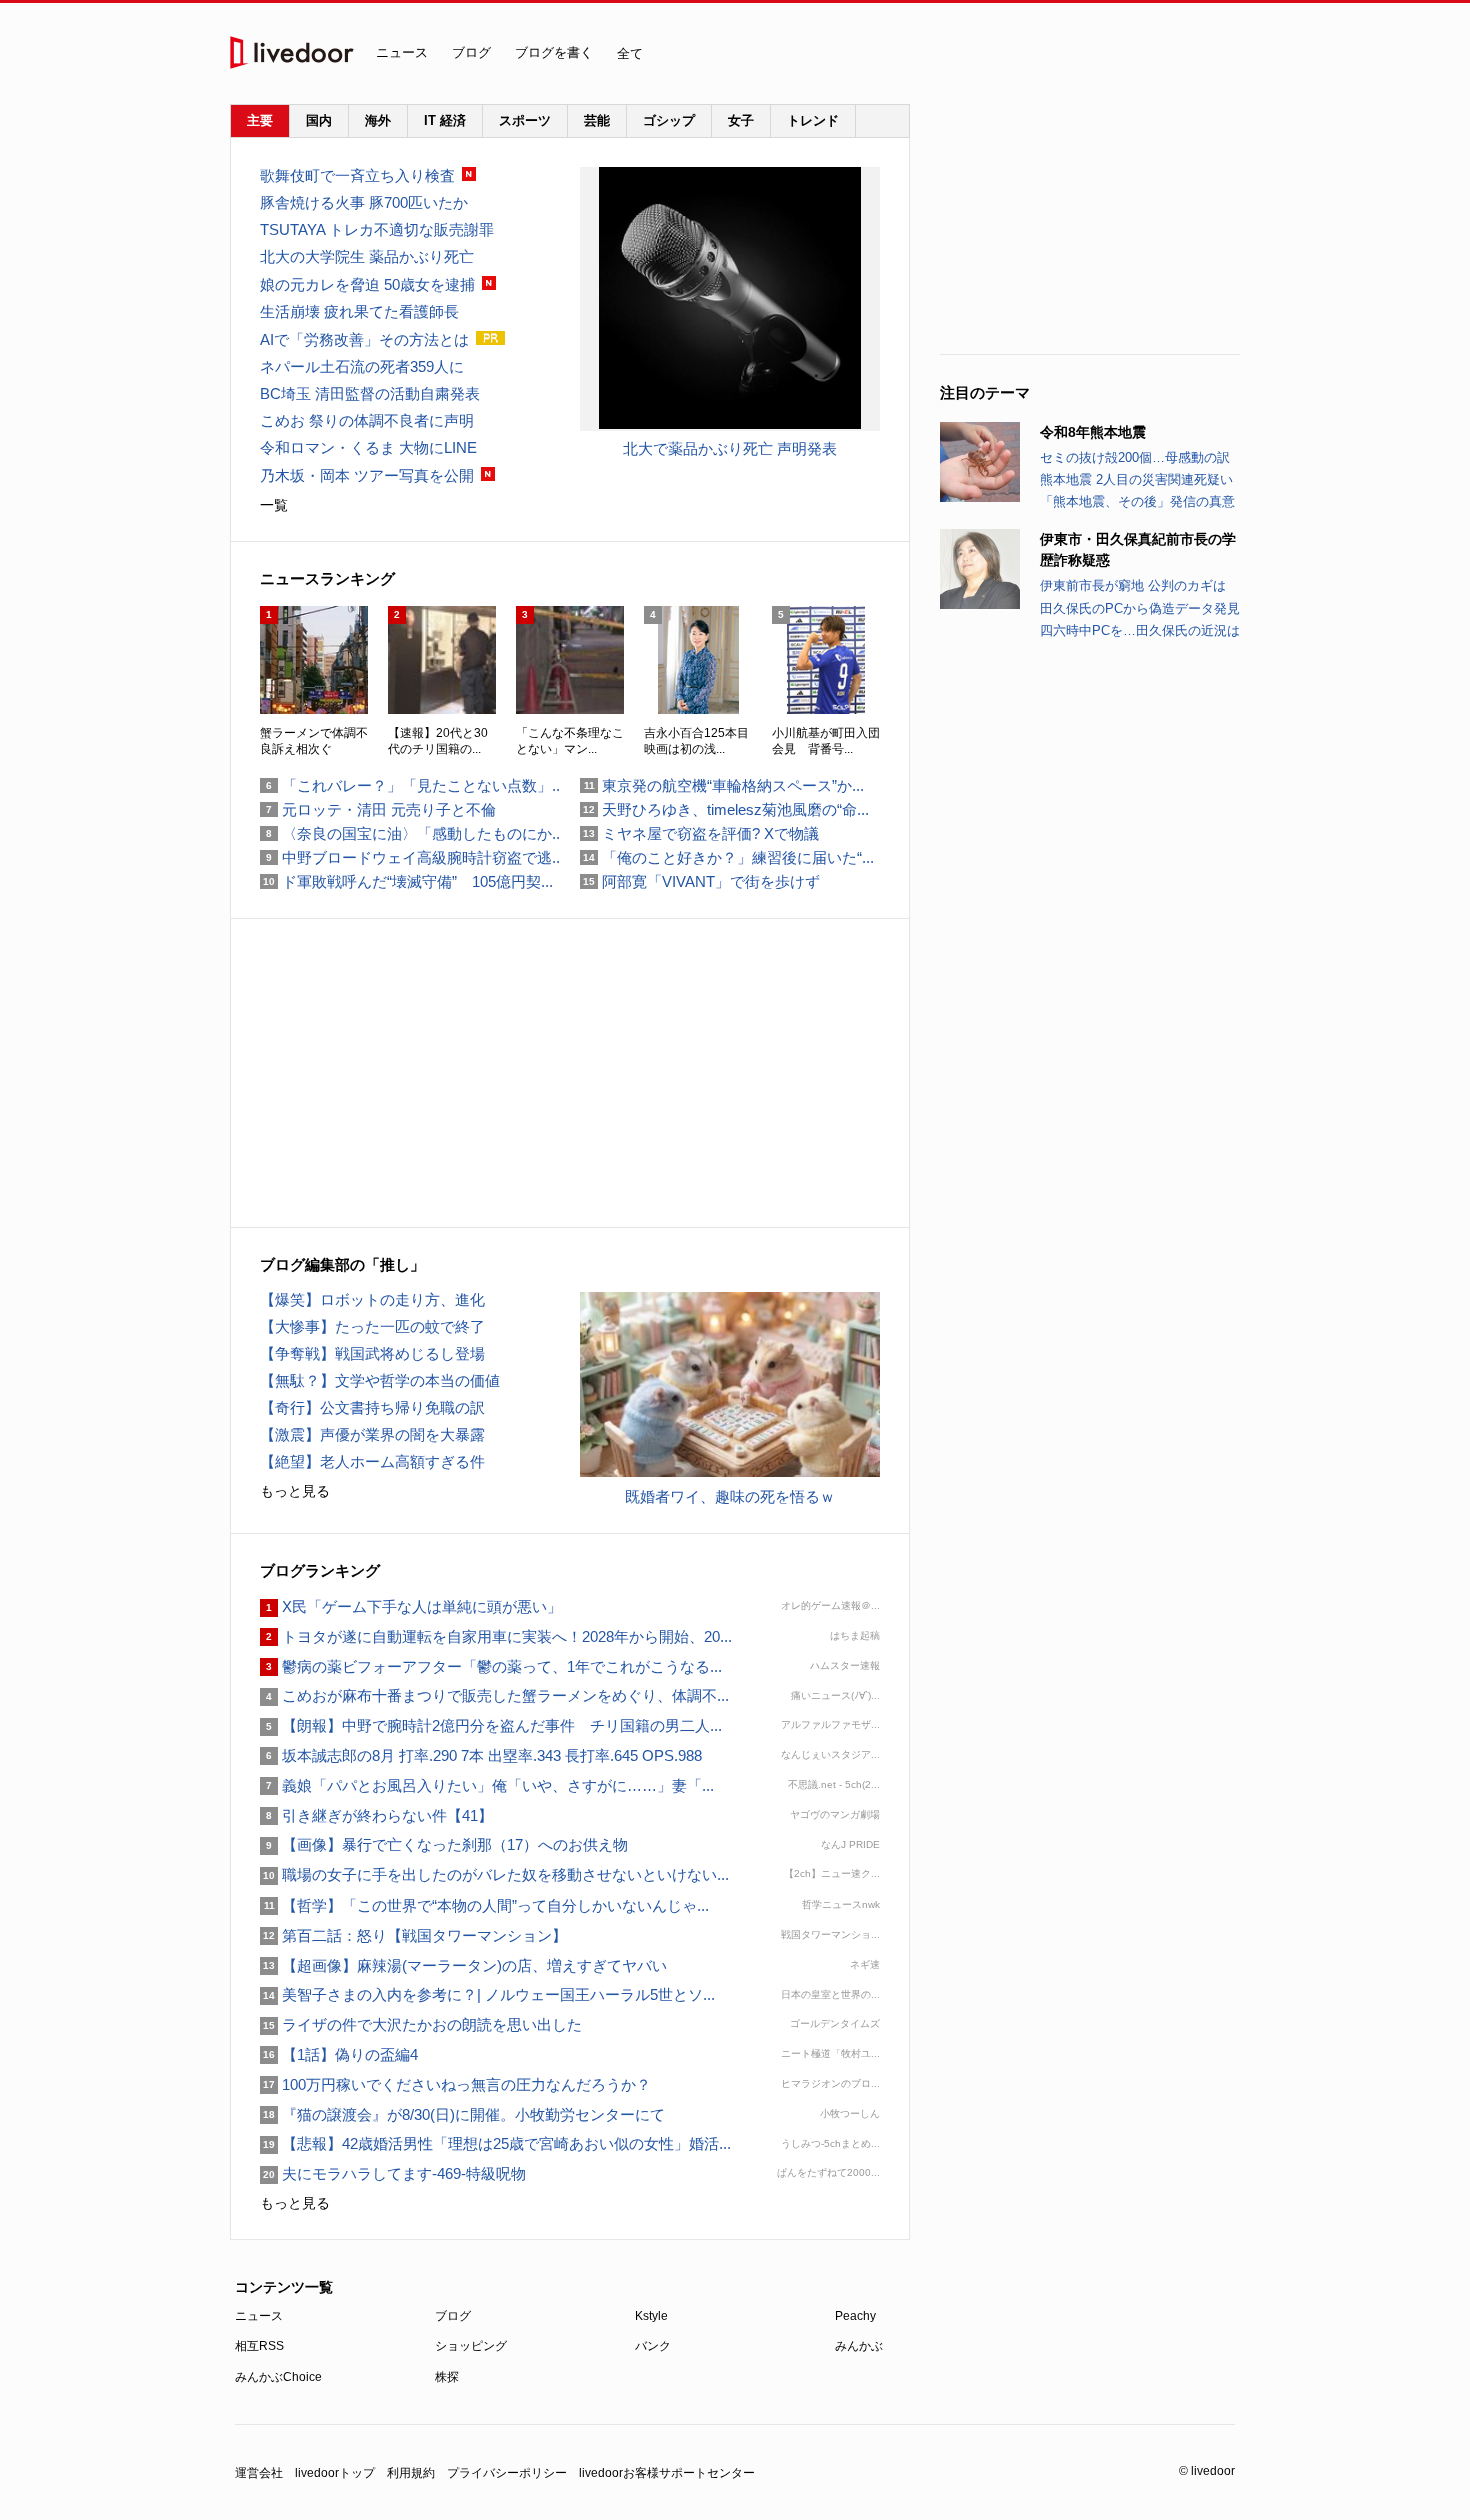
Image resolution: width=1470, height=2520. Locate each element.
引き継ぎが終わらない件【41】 (376, 1815)
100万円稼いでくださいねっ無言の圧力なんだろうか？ (455, 2084)
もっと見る (295, 1491)
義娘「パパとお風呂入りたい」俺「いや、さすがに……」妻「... (487, 1785)
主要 (260, 120)
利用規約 (411, 2473)
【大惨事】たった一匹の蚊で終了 (372, 1326)
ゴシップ (669, 120)
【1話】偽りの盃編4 (339, 2054)
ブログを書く (554, 52)
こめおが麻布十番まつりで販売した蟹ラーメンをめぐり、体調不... (494, 1695)
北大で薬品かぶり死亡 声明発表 (730, 448)
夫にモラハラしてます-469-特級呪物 (393, 2173)
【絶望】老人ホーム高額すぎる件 (372, 1461)
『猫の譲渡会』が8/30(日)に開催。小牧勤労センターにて (462, 2114)
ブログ (471, 52)
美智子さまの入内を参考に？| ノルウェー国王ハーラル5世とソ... (487, 1994)
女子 (741, 120)
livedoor (292, 52)
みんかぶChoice (278, 2377)
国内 (319, 120)
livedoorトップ (335, 2473)
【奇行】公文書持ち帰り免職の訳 (372, 1407)
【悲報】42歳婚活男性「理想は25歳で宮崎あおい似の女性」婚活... (495, 2143)
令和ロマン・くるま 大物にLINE (368, 447)
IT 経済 (445, 120)
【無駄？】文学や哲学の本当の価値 (380, 1380)
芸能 (597, 120)
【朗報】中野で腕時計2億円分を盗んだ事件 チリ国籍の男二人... (491, 1725)
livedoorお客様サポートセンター (667, 2473)
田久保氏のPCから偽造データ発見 (1140, 608)
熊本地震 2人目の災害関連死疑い (1136, 479)
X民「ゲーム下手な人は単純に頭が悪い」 (411, 1606)
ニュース (402, 52)
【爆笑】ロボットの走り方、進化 (372, 1299)
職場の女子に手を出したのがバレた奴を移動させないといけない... (494, 1874)
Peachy (855, 2316)
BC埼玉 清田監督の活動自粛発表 (370, 393)
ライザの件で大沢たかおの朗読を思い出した (421, 2024)
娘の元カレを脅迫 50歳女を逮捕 (367, 284)
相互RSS (259, 2346)
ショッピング (471, 2346)
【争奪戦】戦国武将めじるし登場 (372, 1353)
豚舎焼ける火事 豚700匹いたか (364, 202)
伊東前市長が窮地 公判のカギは (1133, 585)
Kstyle (651, 2316)
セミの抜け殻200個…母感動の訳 (1135, 457)
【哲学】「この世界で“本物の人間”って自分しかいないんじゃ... (484, 1905)
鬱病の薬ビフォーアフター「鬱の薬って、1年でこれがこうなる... (491, 1666)
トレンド (813, 120)
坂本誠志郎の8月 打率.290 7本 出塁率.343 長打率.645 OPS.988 (481, 1755)
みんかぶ (859, 2346)
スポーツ (525, 120)
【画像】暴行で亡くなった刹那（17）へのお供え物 (444, 1844)
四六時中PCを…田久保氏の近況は (1140, 630)
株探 (447, 2377)
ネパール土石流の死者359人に (362, 366)
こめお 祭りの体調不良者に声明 (367, 420)
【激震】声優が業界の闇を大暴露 (372, 1434)
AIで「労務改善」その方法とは (364, 339)
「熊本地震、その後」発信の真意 (1137, 501)
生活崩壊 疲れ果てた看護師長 (359, 311)
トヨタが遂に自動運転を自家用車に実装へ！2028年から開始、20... (496, 1636)
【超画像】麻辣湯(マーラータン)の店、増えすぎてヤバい (463, 1965)
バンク (653, 2346)
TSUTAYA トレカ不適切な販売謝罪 (377, 229)
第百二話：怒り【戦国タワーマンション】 (413, 1935)
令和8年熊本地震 (1093, 432)
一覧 (274, 505)
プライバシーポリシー (507, 2473)
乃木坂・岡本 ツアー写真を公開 (367, 475)
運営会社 (259, 2473)
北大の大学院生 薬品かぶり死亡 (367, 256)
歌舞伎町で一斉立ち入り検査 (357, 175)
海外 (378, 120)
